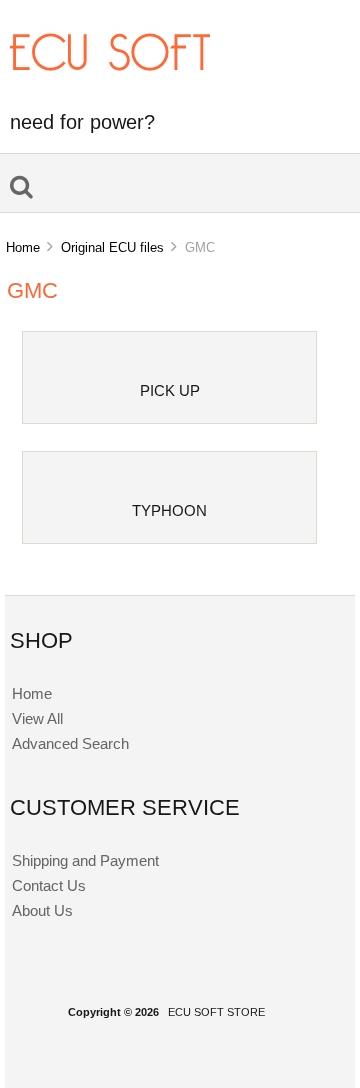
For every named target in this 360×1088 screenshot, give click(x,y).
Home (23, 247)
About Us (42, 910)
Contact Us (49, 885)
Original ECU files (112, 247)
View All (37, 718)
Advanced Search (70, 743)
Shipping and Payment (85, 860)
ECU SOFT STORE (216, 1012)
